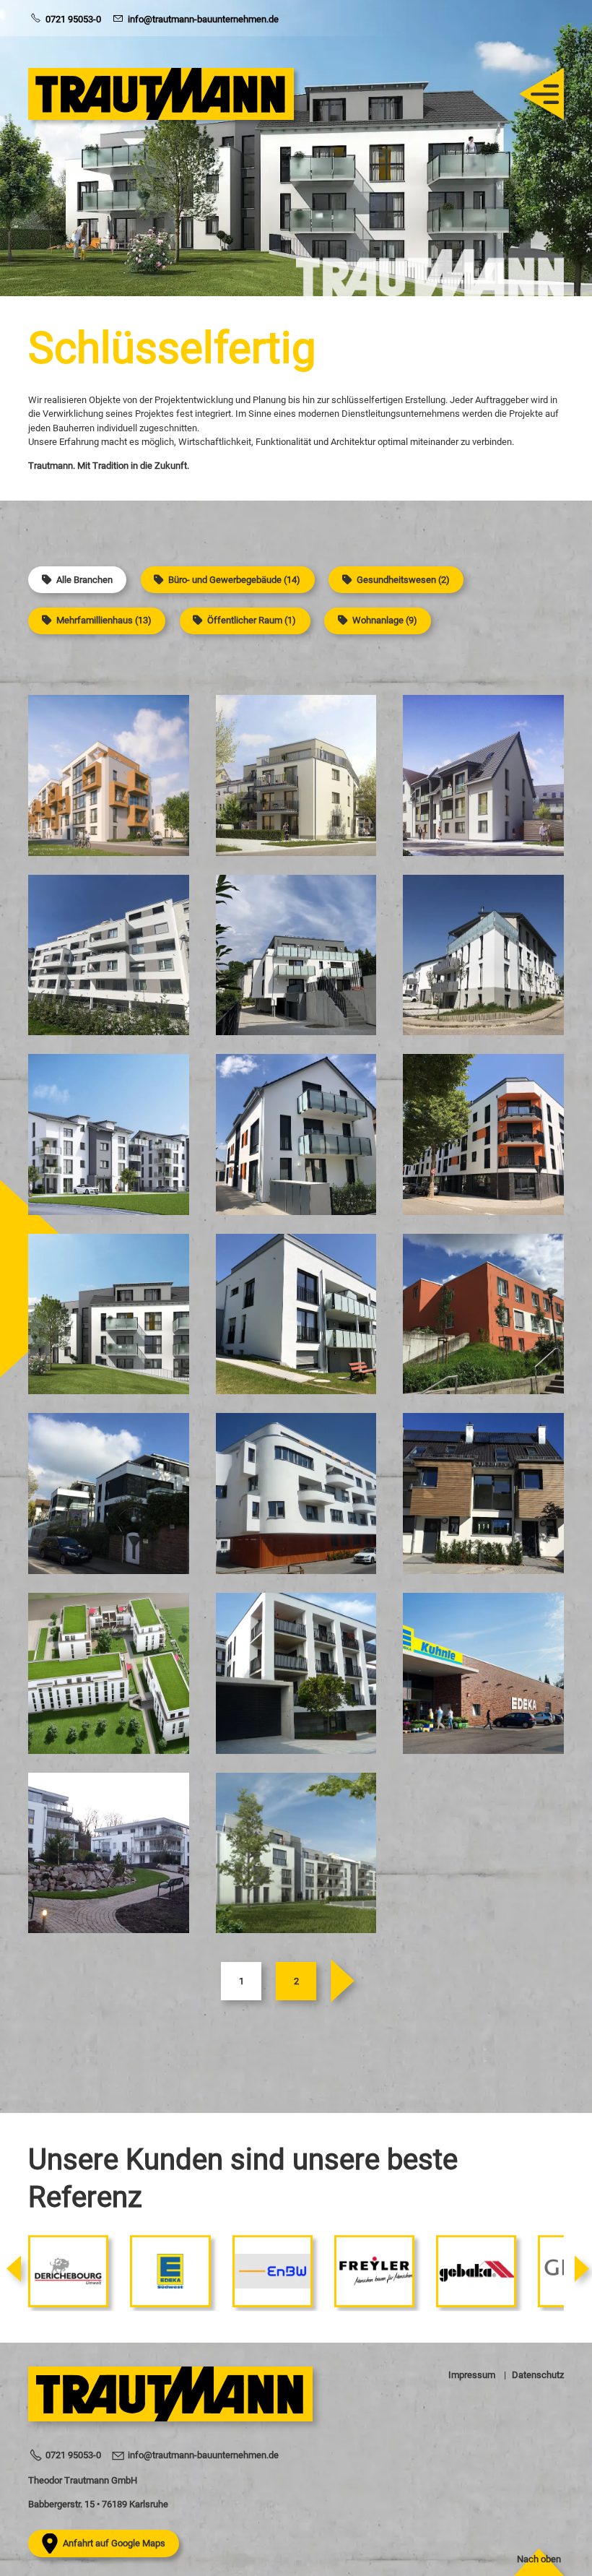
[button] (534, 94)
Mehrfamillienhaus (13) (104, 620)
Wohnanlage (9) (385, 620)
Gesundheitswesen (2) (403, 580)
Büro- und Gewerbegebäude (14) (234, 580)
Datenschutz (538, 2375)
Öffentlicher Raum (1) (252, 620)
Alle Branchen (84, 580)
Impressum (472, 2375)
